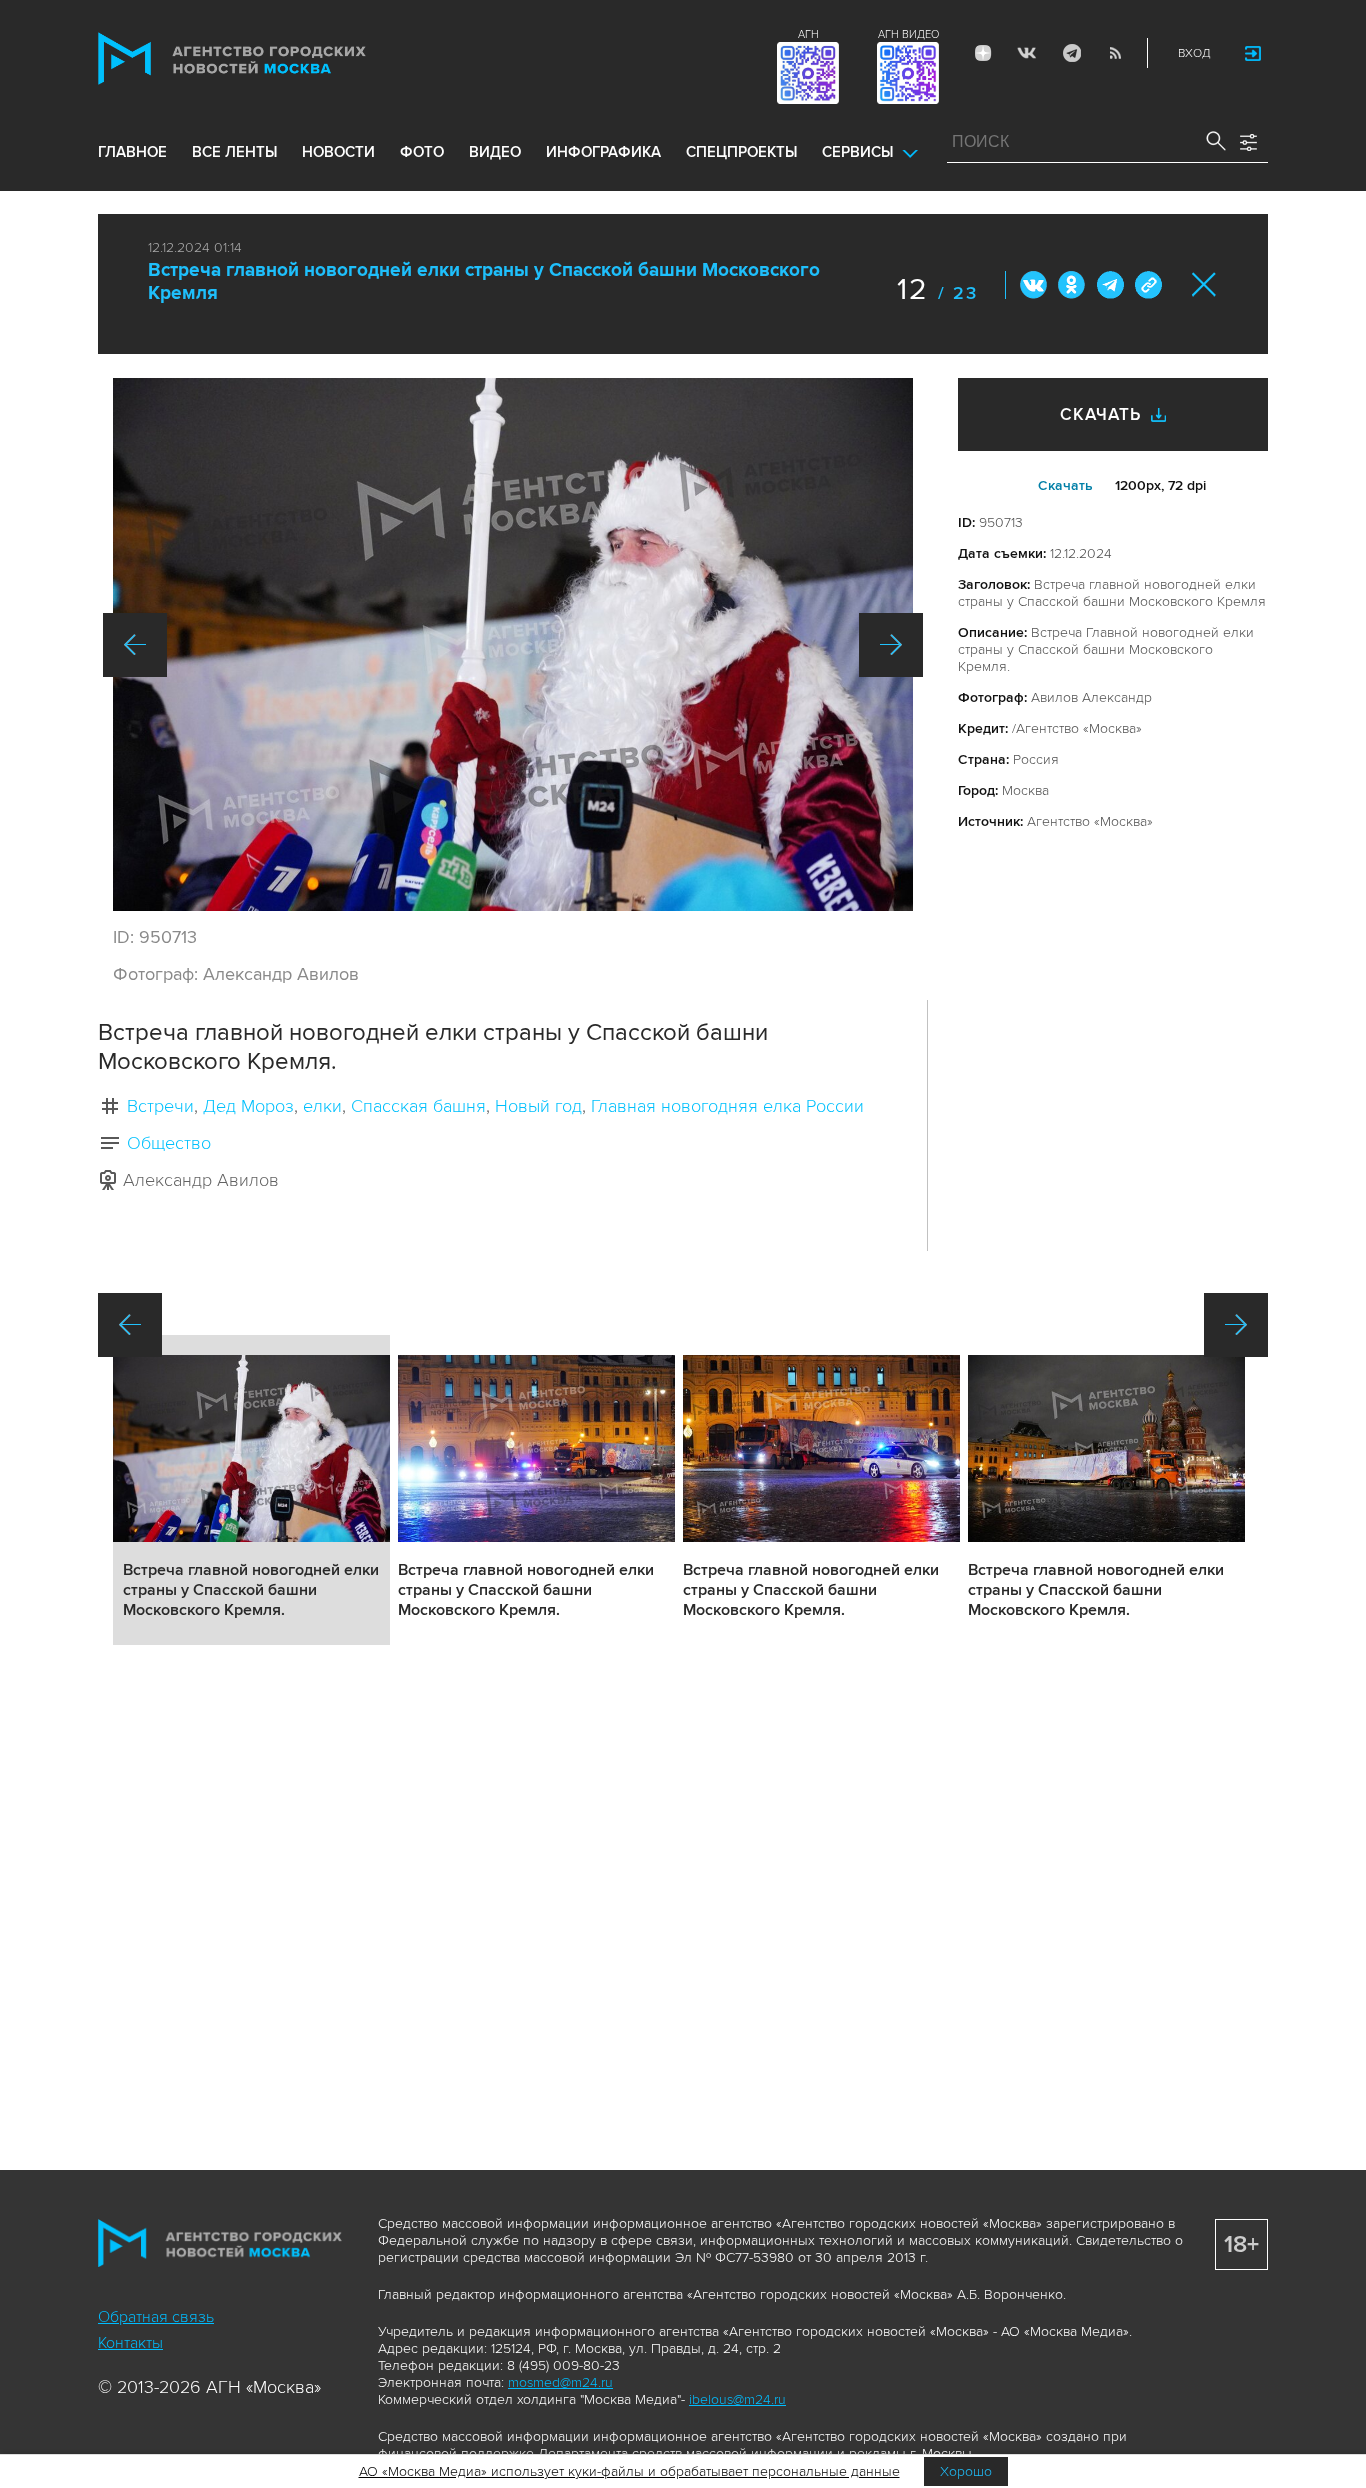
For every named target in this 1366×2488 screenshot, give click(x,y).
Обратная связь (156, 2317)
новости (338, 152)
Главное (132, 152)
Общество (169, 1143)
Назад (135, 645)
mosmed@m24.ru (560, 2382)
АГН (808, 34)
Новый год (538, 1106)
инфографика (603, 152)
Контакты (130, 2343)
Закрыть (1204, 284)
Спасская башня (418, 1106)
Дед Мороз (248, 1106)
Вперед (891, 645)
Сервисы (857, 152)
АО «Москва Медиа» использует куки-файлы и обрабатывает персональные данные (629, 2471)
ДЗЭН (983, 53)
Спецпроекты (741, 152)
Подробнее (251, 1490)
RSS (1115, 53)
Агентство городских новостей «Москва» (270, 58)
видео (495, 152)
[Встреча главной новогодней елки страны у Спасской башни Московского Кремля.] (513, 644)
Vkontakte (1027, 53)
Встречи (160, 1106)
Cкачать (1065, 485)
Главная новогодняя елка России (727, 1106)
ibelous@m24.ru (737, 2399)
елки (322, 1106)
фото (422, 152)
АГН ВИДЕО (908, 34)
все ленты (234, 152)
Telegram (1071, 53)
